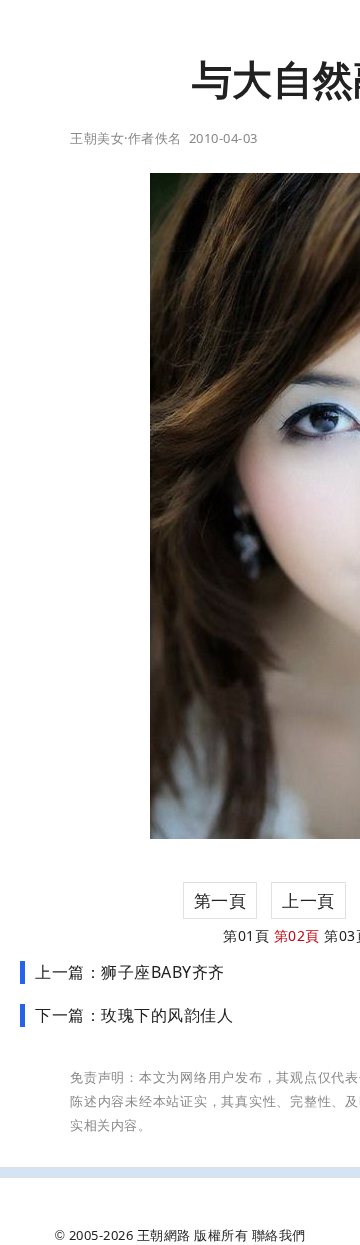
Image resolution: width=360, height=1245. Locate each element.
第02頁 (297, 935)
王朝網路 (164, 1235)
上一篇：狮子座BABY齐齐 (130, 972)
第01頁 (246, 935)
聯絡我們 (279, 1235)
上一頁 (308, 900)
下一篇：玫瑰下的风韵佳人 (134, 1015)
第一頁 (220, 900)
